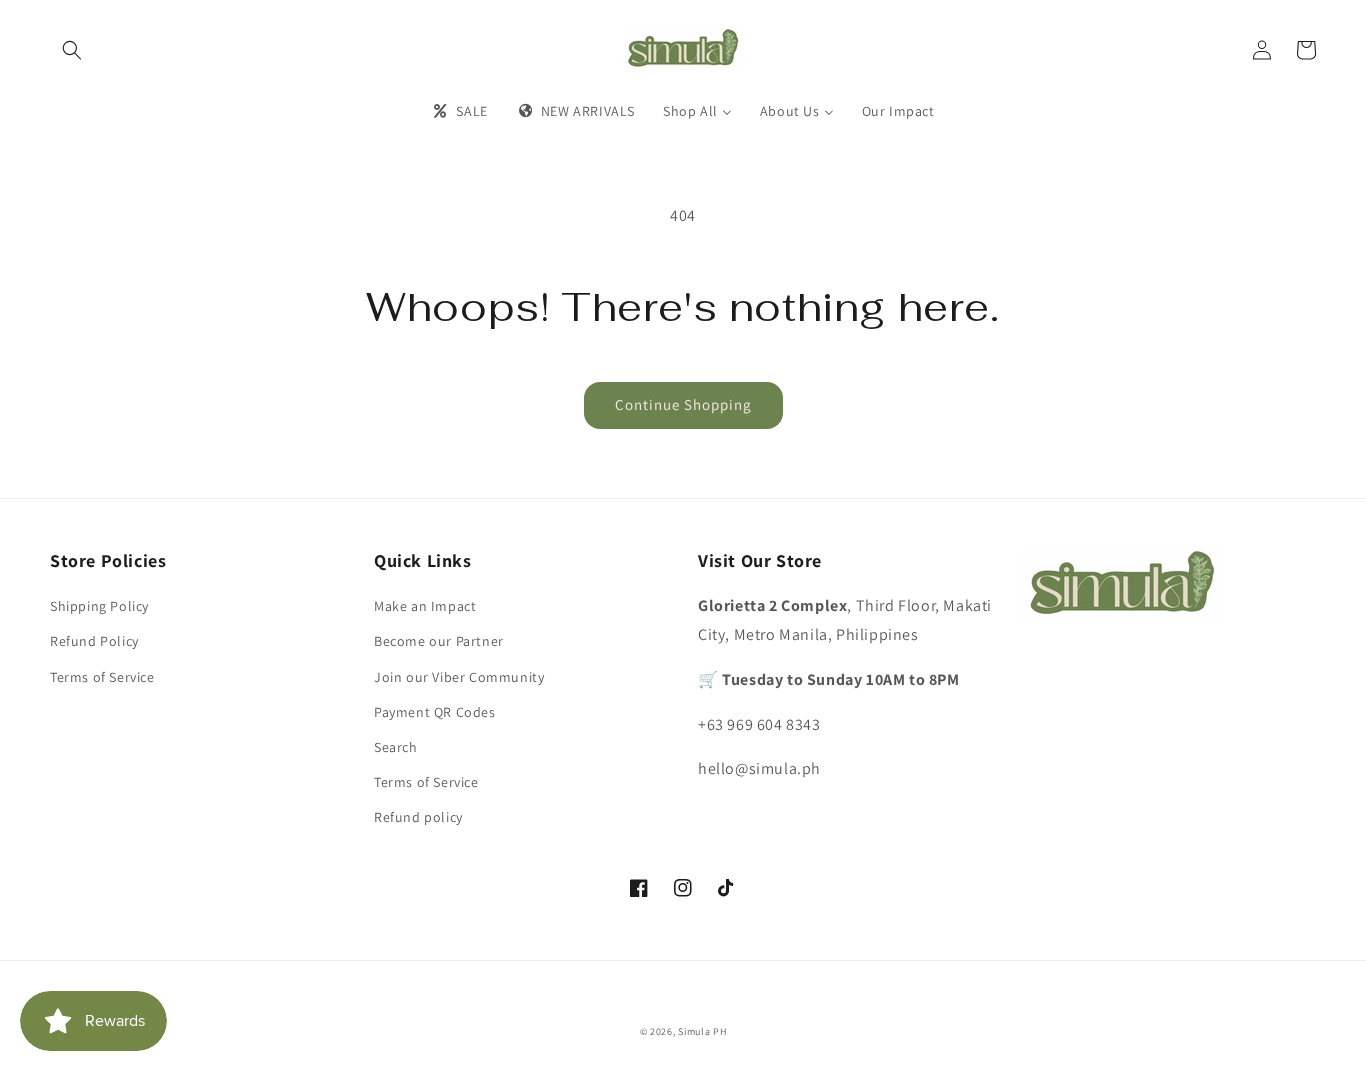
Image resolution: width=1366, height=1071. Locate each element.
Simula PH (702, 1031)
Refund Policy (94, 641)
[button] (72, 50)
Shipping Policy (99, 606)
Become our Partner (439, 641)
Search (396, 747)
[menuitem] (459, 111)
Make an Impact (425, 606)
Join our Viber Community (459, 677)
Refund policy (418, 817)
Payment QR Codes (435, 712)
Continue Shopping (683, 404)
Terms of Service (102, 677)
